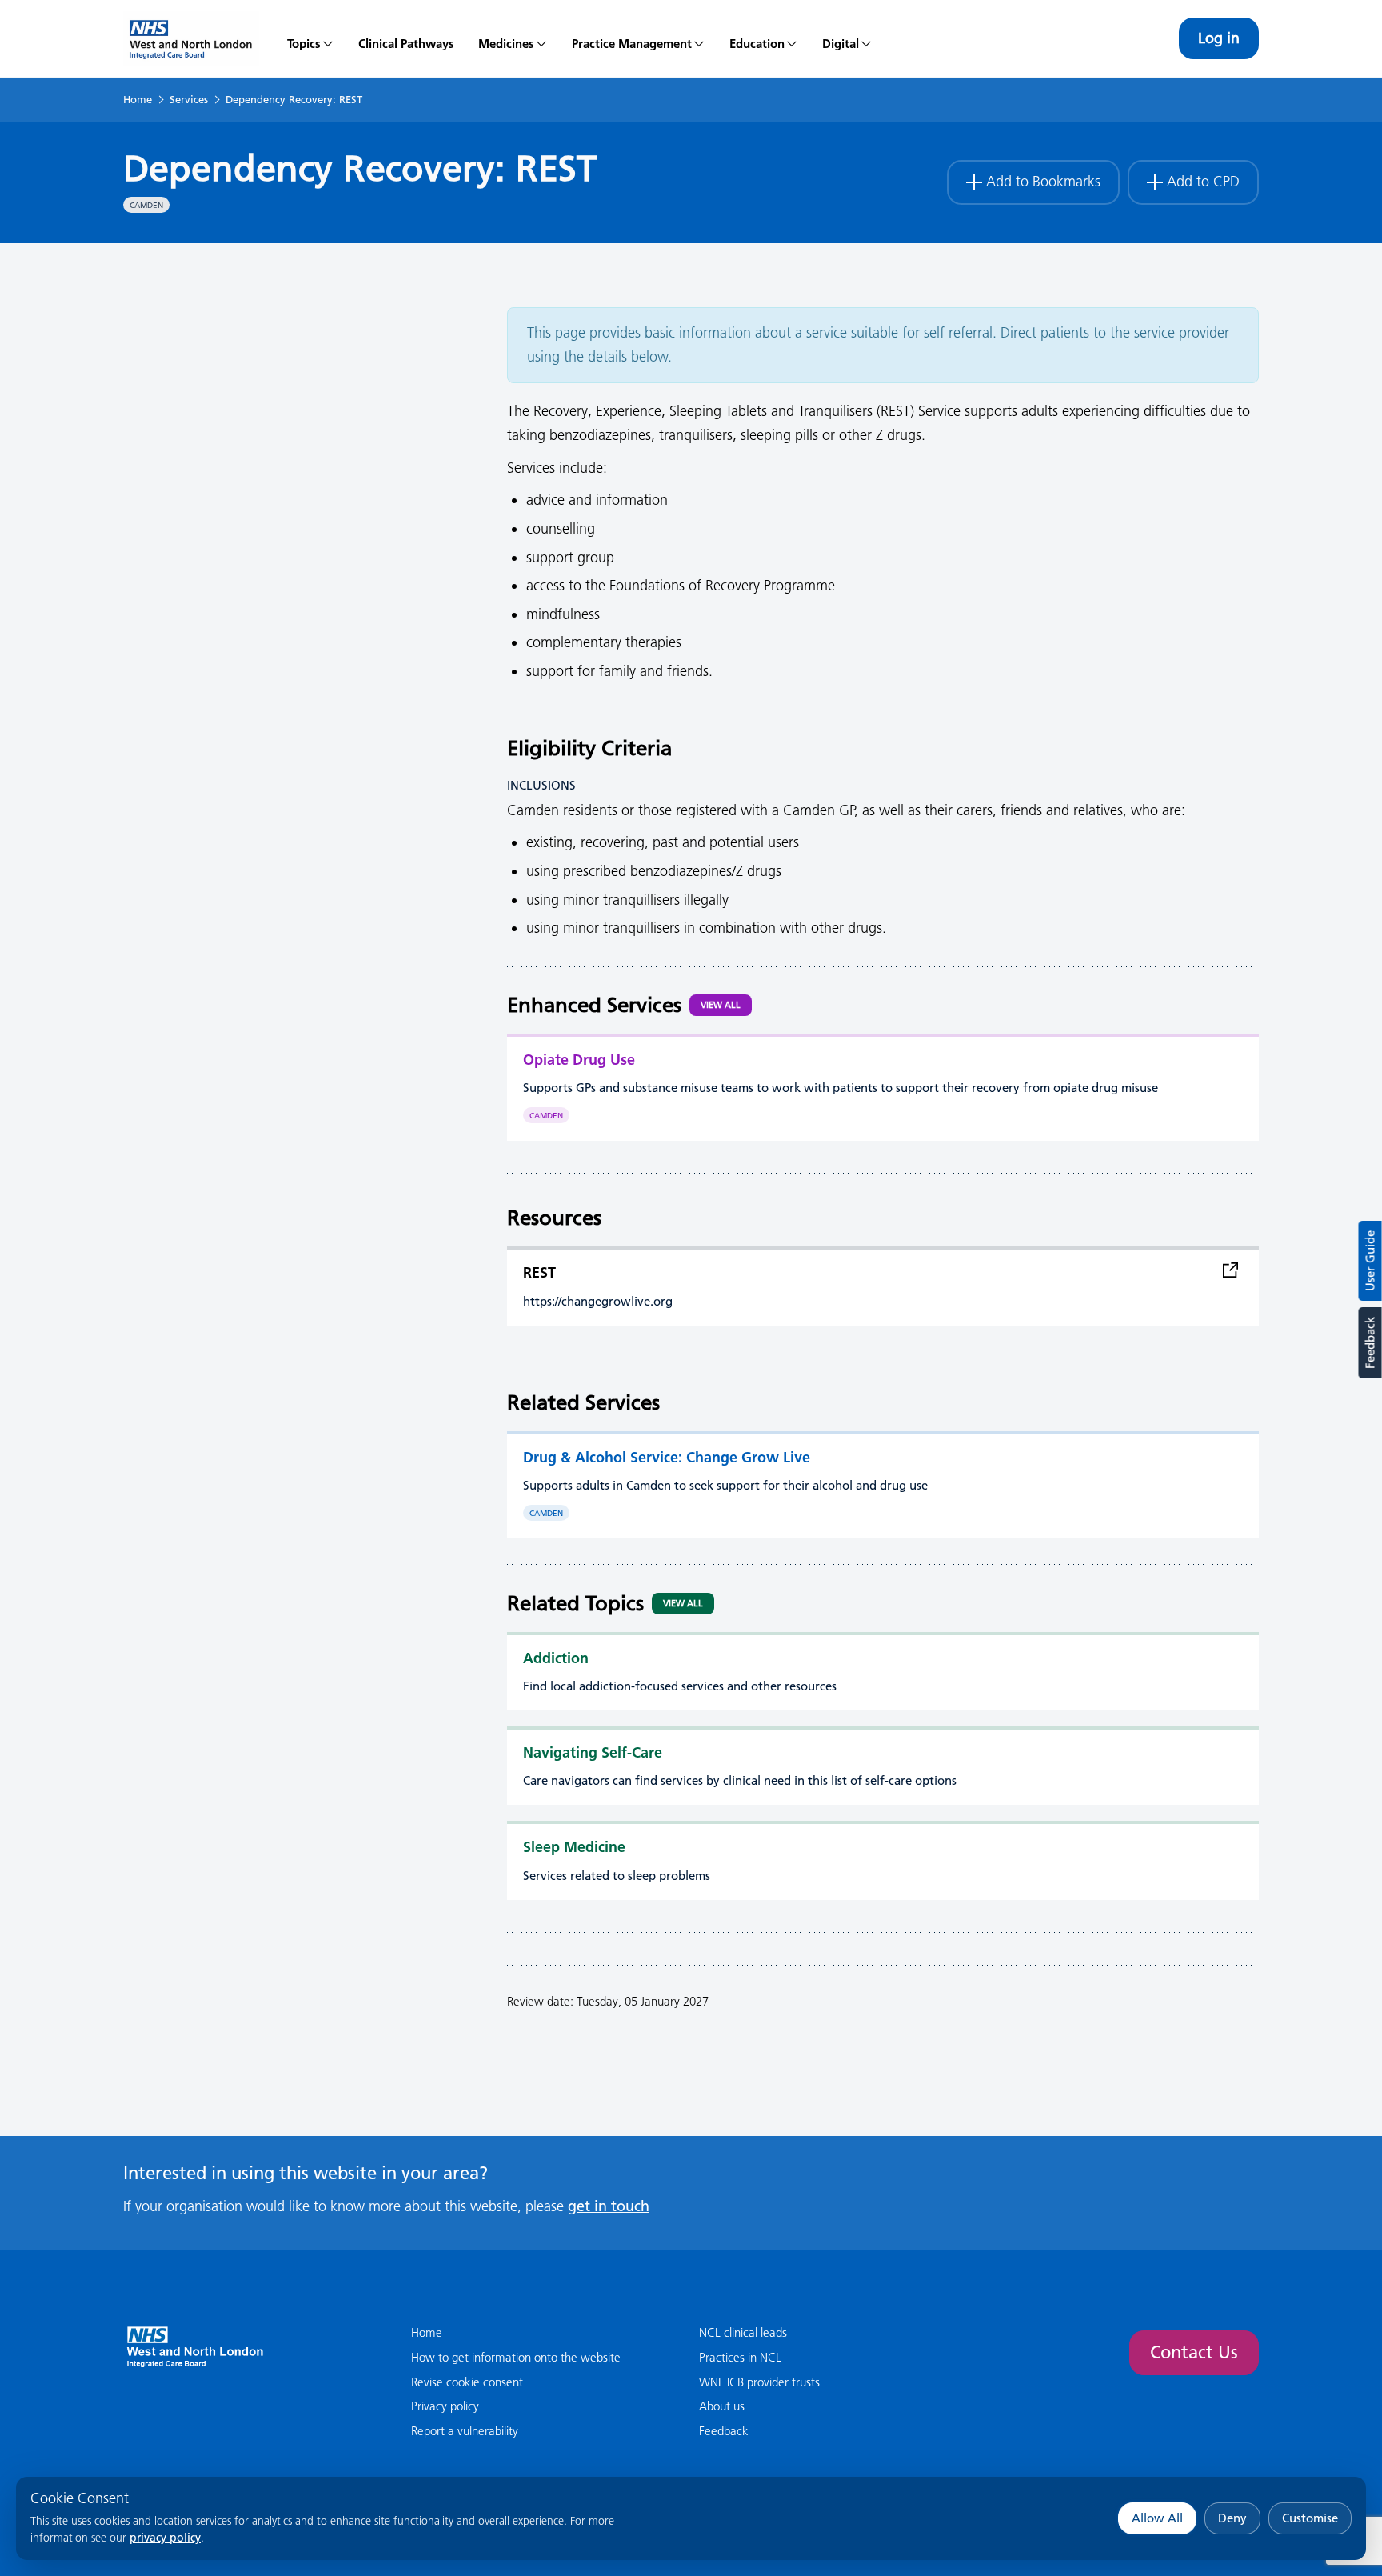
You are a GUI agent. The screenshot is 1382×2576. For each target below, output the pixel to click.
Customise (1310, 2518)
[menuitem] (311, 38)
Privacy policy (445, 2406)
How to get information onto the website (516, 2357)
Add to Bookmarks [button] (1043, 182)
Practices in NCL (740, 2357)
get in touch (609, 2206)
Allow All (1157, 2518)
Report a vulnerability (465, 2431)
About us (722, 2406)
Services (189, 99)
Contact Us (1194, 2352)
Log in (1219, 38)
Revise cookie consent (467, 2382)
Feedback (1370, 1343)
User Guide (1370, 1261)
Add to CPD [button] (1203, 182)
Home (138, 99)
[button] (513, 38)
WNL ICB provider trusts (759, 2382)
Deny (1232, 2518)
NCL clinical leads (743, 2332)
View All (721, 1005)
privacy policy (165, 2538)
